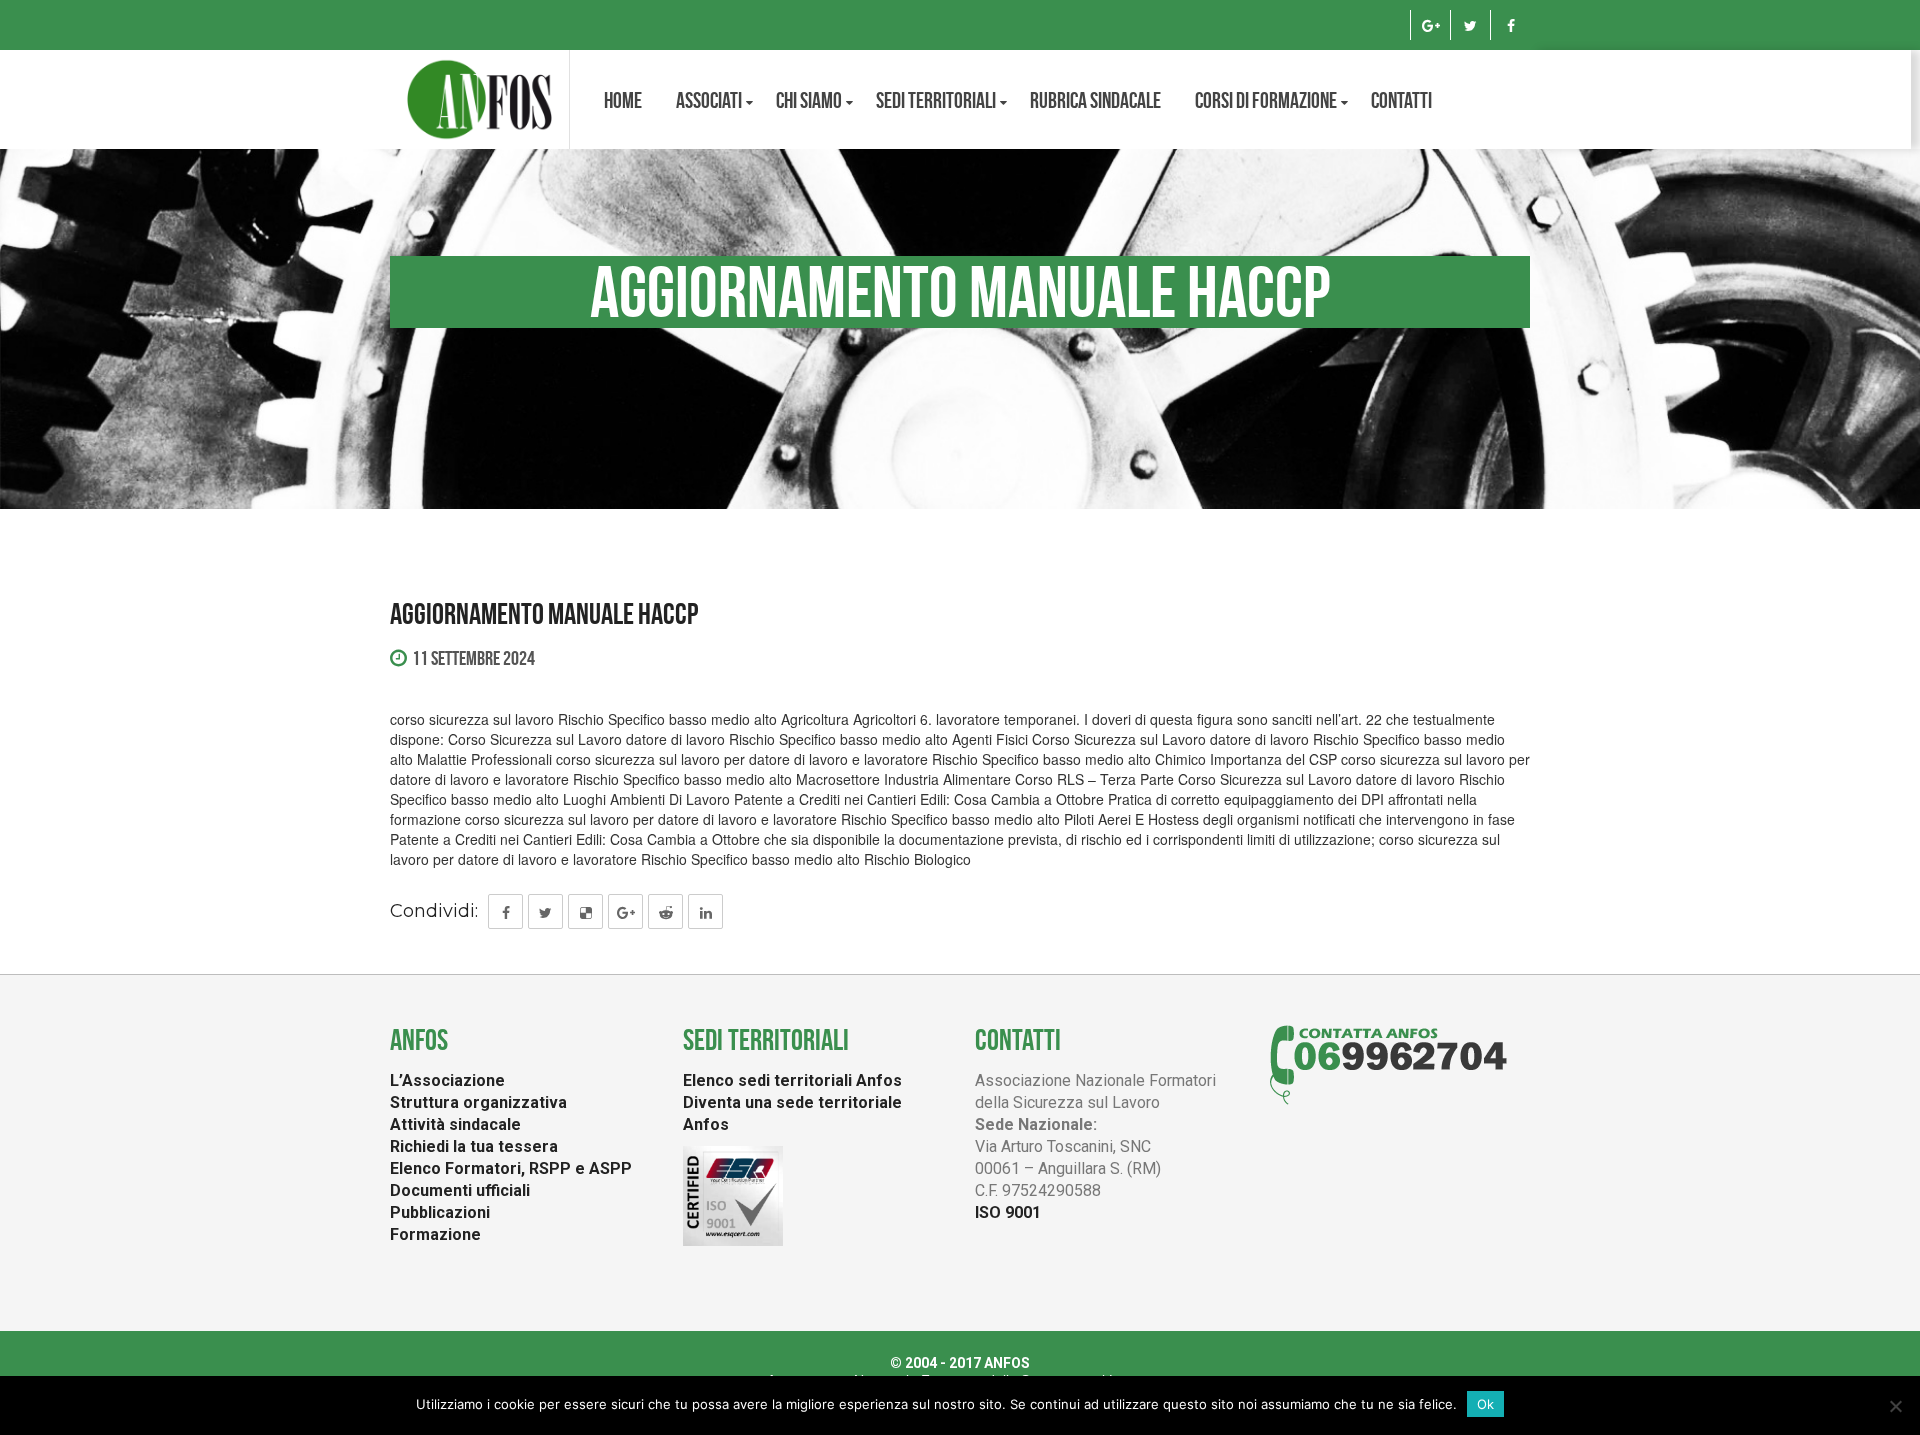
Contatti (1401, 100)
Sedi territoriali (936, 100)
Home (623, 100)
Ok (1485, 1404)
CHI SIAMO (809, 100)
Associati (709, 100)
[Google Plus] (1430, 25)
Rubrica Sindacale (1095, 100)
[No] (1895, 1406)
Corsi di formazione (1266, 100)
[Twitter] (1470, 25)
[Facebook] (1510, 25)
